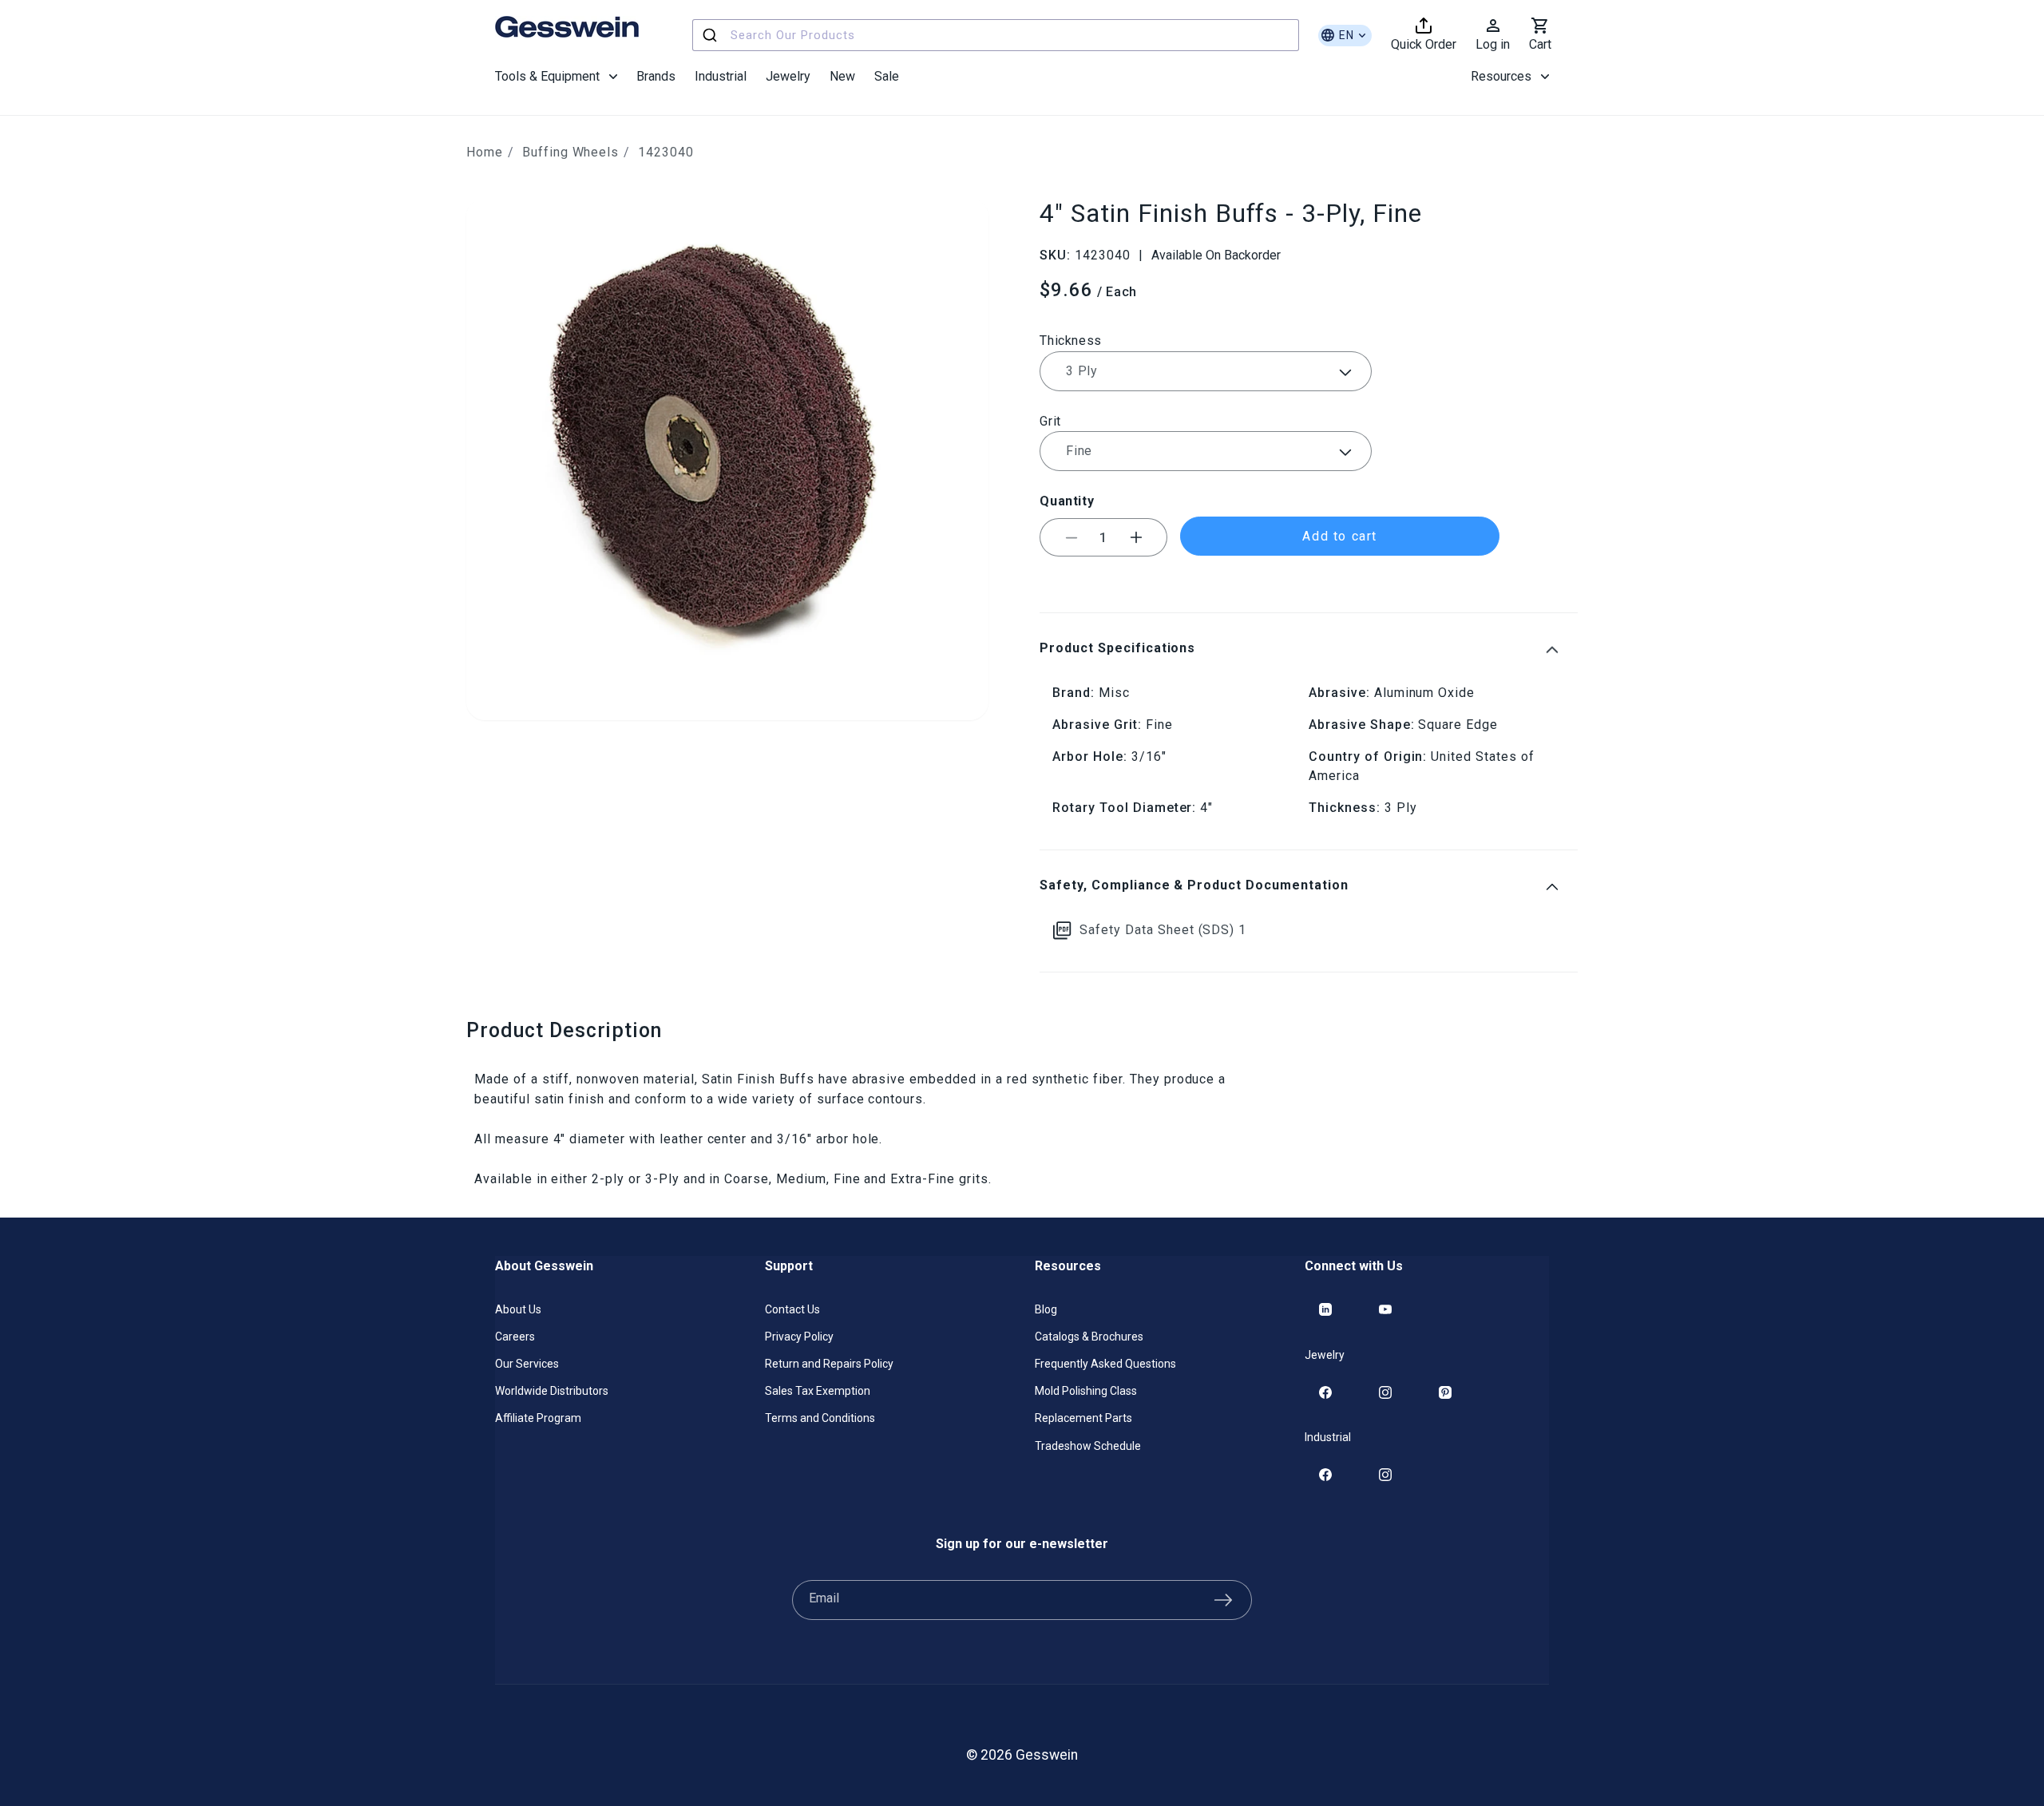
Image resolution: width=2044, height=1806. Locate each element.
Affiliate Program (538, 1418)
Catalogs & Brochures (1089, 1337)
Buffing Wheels (570, 152)
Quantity (1067, 501)
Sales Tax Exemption (818, 1391)
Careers (515, 1337)
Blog (1046, 1309)
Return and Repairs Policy (829, 1364)
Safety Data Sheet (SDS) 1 (1163, 930)
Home (485, 152)
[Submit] (712, 35)
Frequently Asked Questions (1105, 1364)
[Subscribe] (1223, 1600)
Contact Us (792, 1309)
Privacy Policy (799, 1337)
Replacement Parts (1083, 1418)
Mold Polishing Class (1086, 1391)
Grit (1050, 421)
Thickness (1071, 341)
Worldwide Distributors (552, 1391)
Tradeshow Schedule (1088, 1446)
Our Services (527, 1364)
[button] (556, 77)
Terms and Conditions (820, 1418)
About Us (518, 1309)
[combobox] (996, 35)
